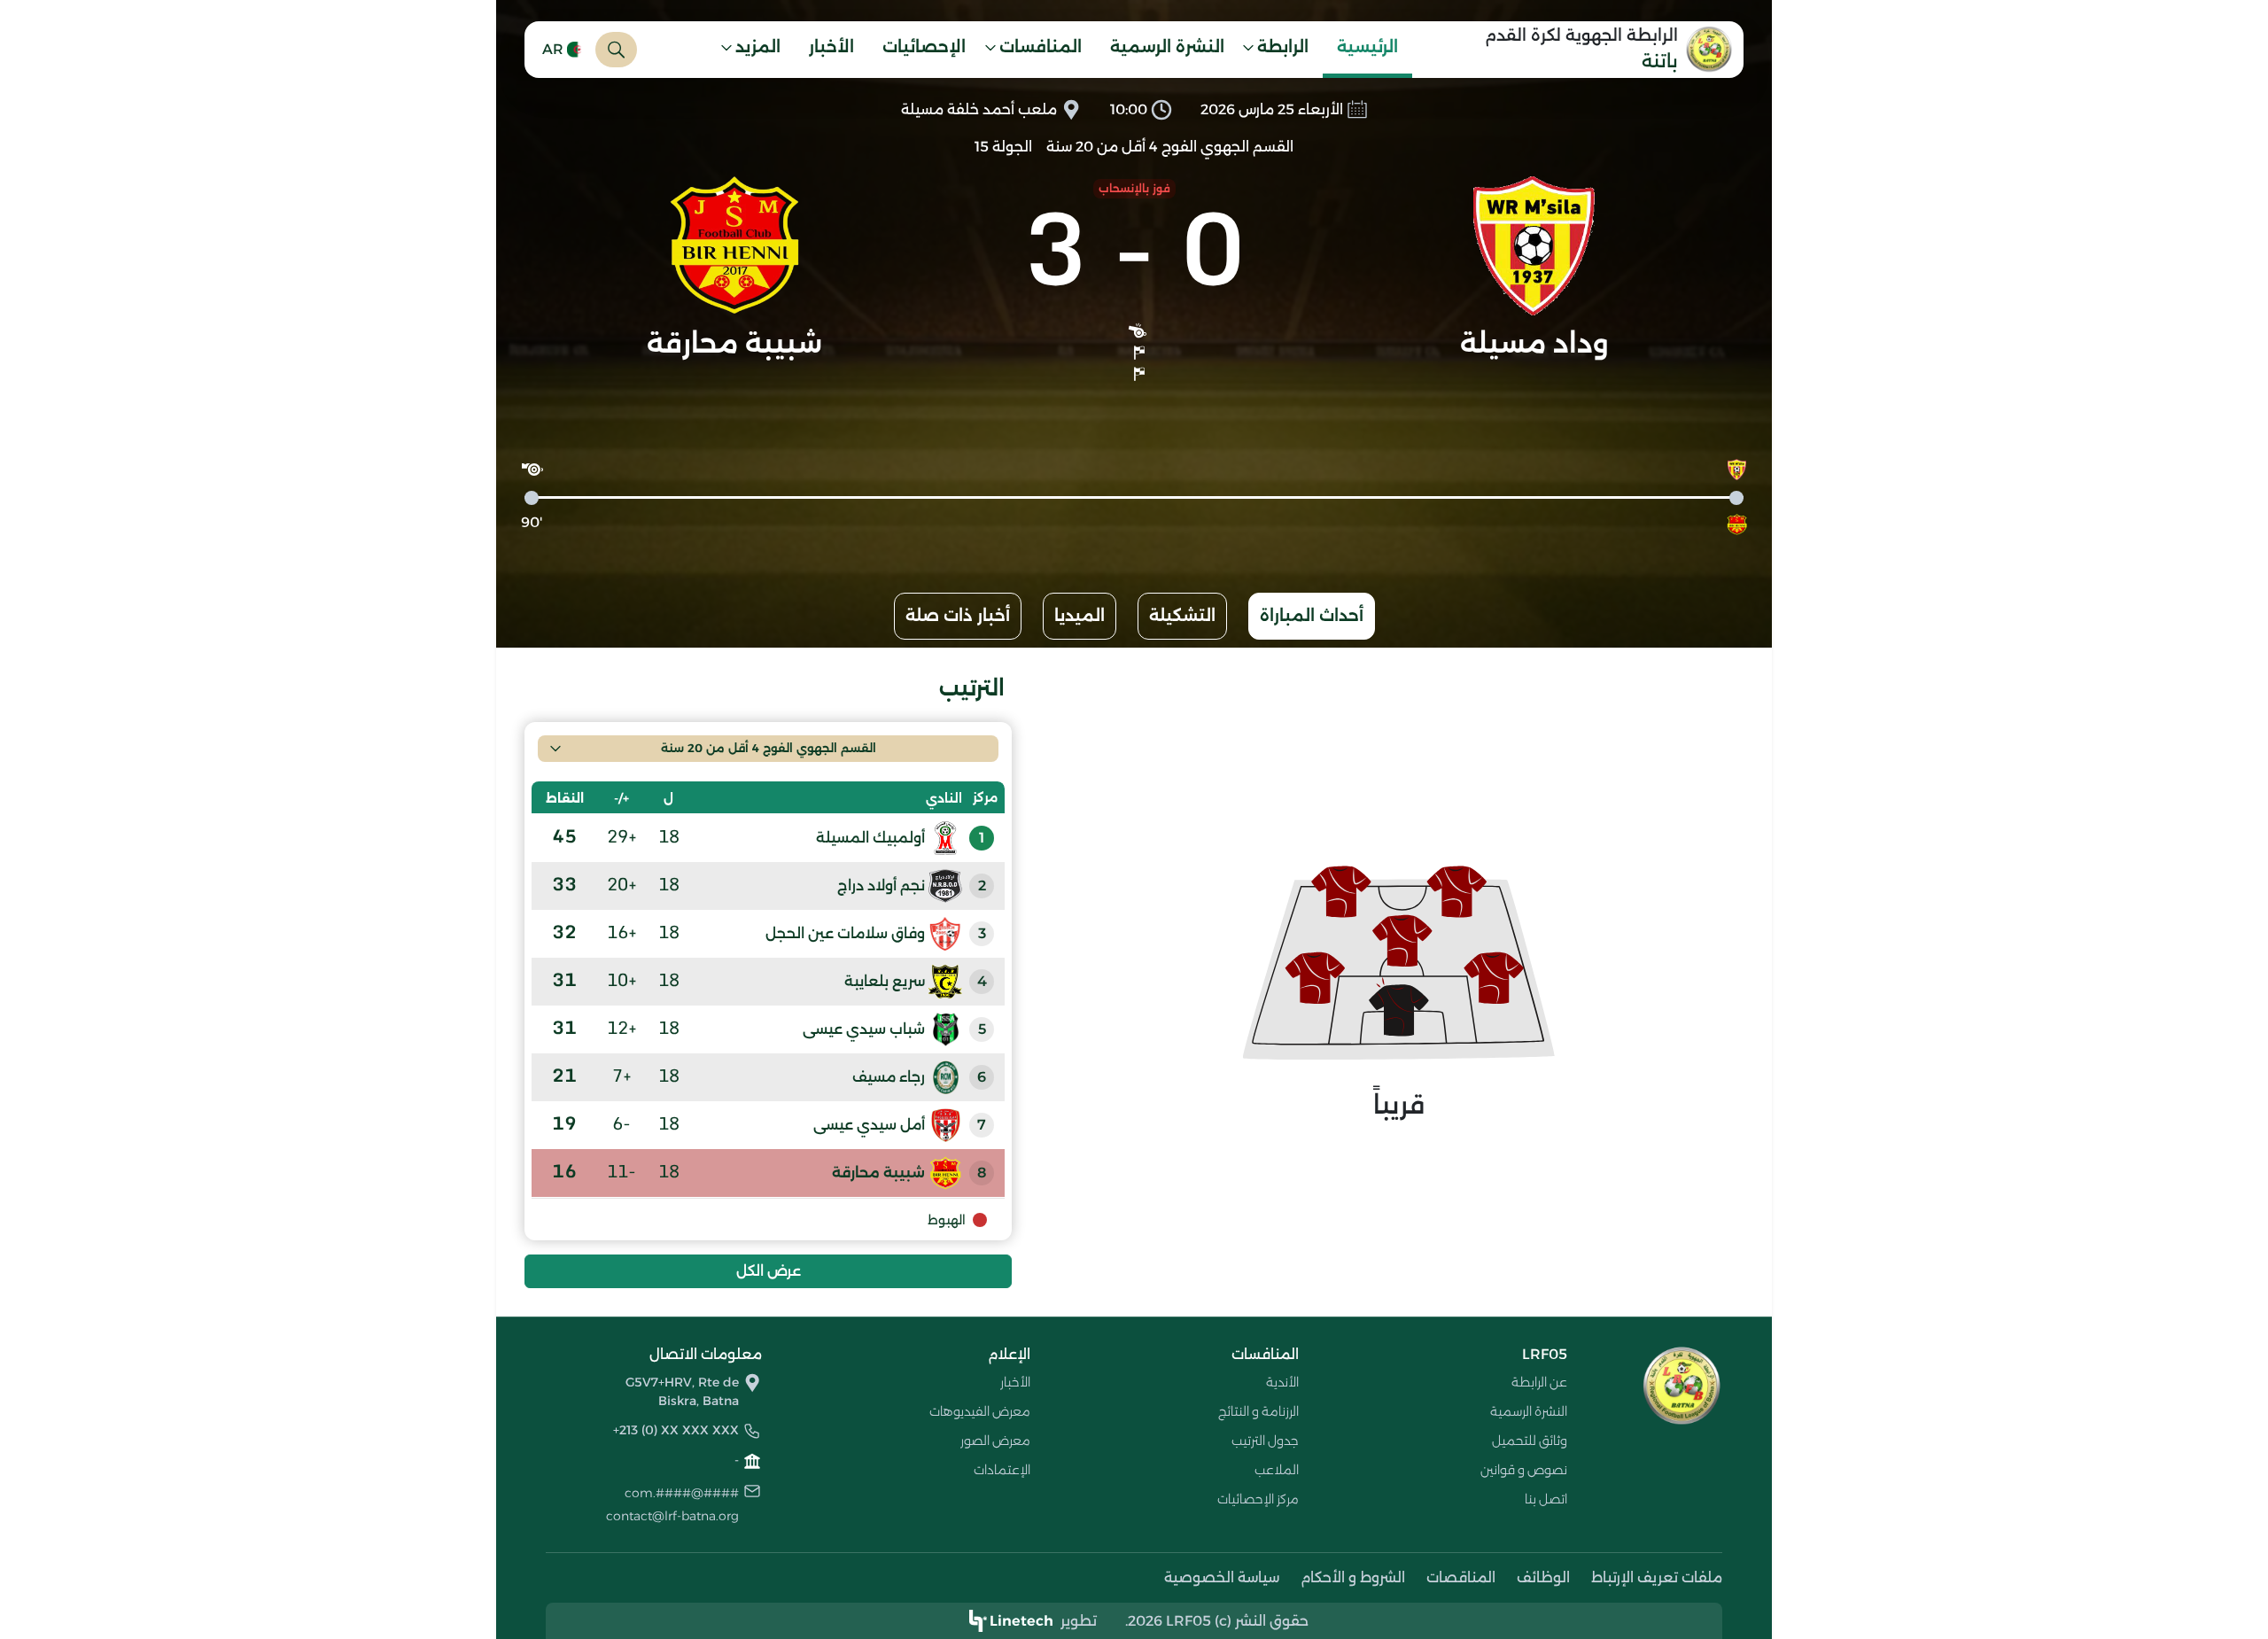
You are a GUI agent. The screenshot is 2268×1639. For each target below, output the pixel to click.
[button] (1281, 50)
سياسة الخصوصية (1222, 1577)
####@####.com (682, 1493)
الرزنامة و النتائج (1258, 1411)
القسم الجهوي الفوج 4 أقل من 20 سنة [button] (769, 748)
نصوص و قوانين (1524, 1470)
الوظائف (1543, 1577)
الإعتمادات (1002, 1470)
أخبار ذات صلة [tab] (958, 616)
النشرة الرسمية (1167, 47)
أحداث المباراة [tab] (1312, 616)
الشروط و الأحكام (1353, 1577)
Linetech (1021, 1621)
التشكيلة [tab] (1182, 616)
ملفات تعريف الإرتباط (1657, 1577)
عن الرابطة (1539, 1382)
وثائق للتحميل (1530, 1441)
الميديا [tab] (1080, 616)
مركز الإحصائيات (1258, 1499)
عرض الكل (769, 1271)
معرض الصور (995, 1441)
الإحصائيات (924, 47)
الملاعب (1277, 1470)
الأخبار (831, 47)
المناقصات (1461, 1577)
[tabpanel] (1134, 982)
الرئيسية (1367, 47)
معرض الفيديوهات (980, 1411)
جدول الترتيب (1265, 1441)
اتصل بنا (1546, 1499)
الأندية (1282, 1382)
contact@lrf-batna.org (672, 1516)
